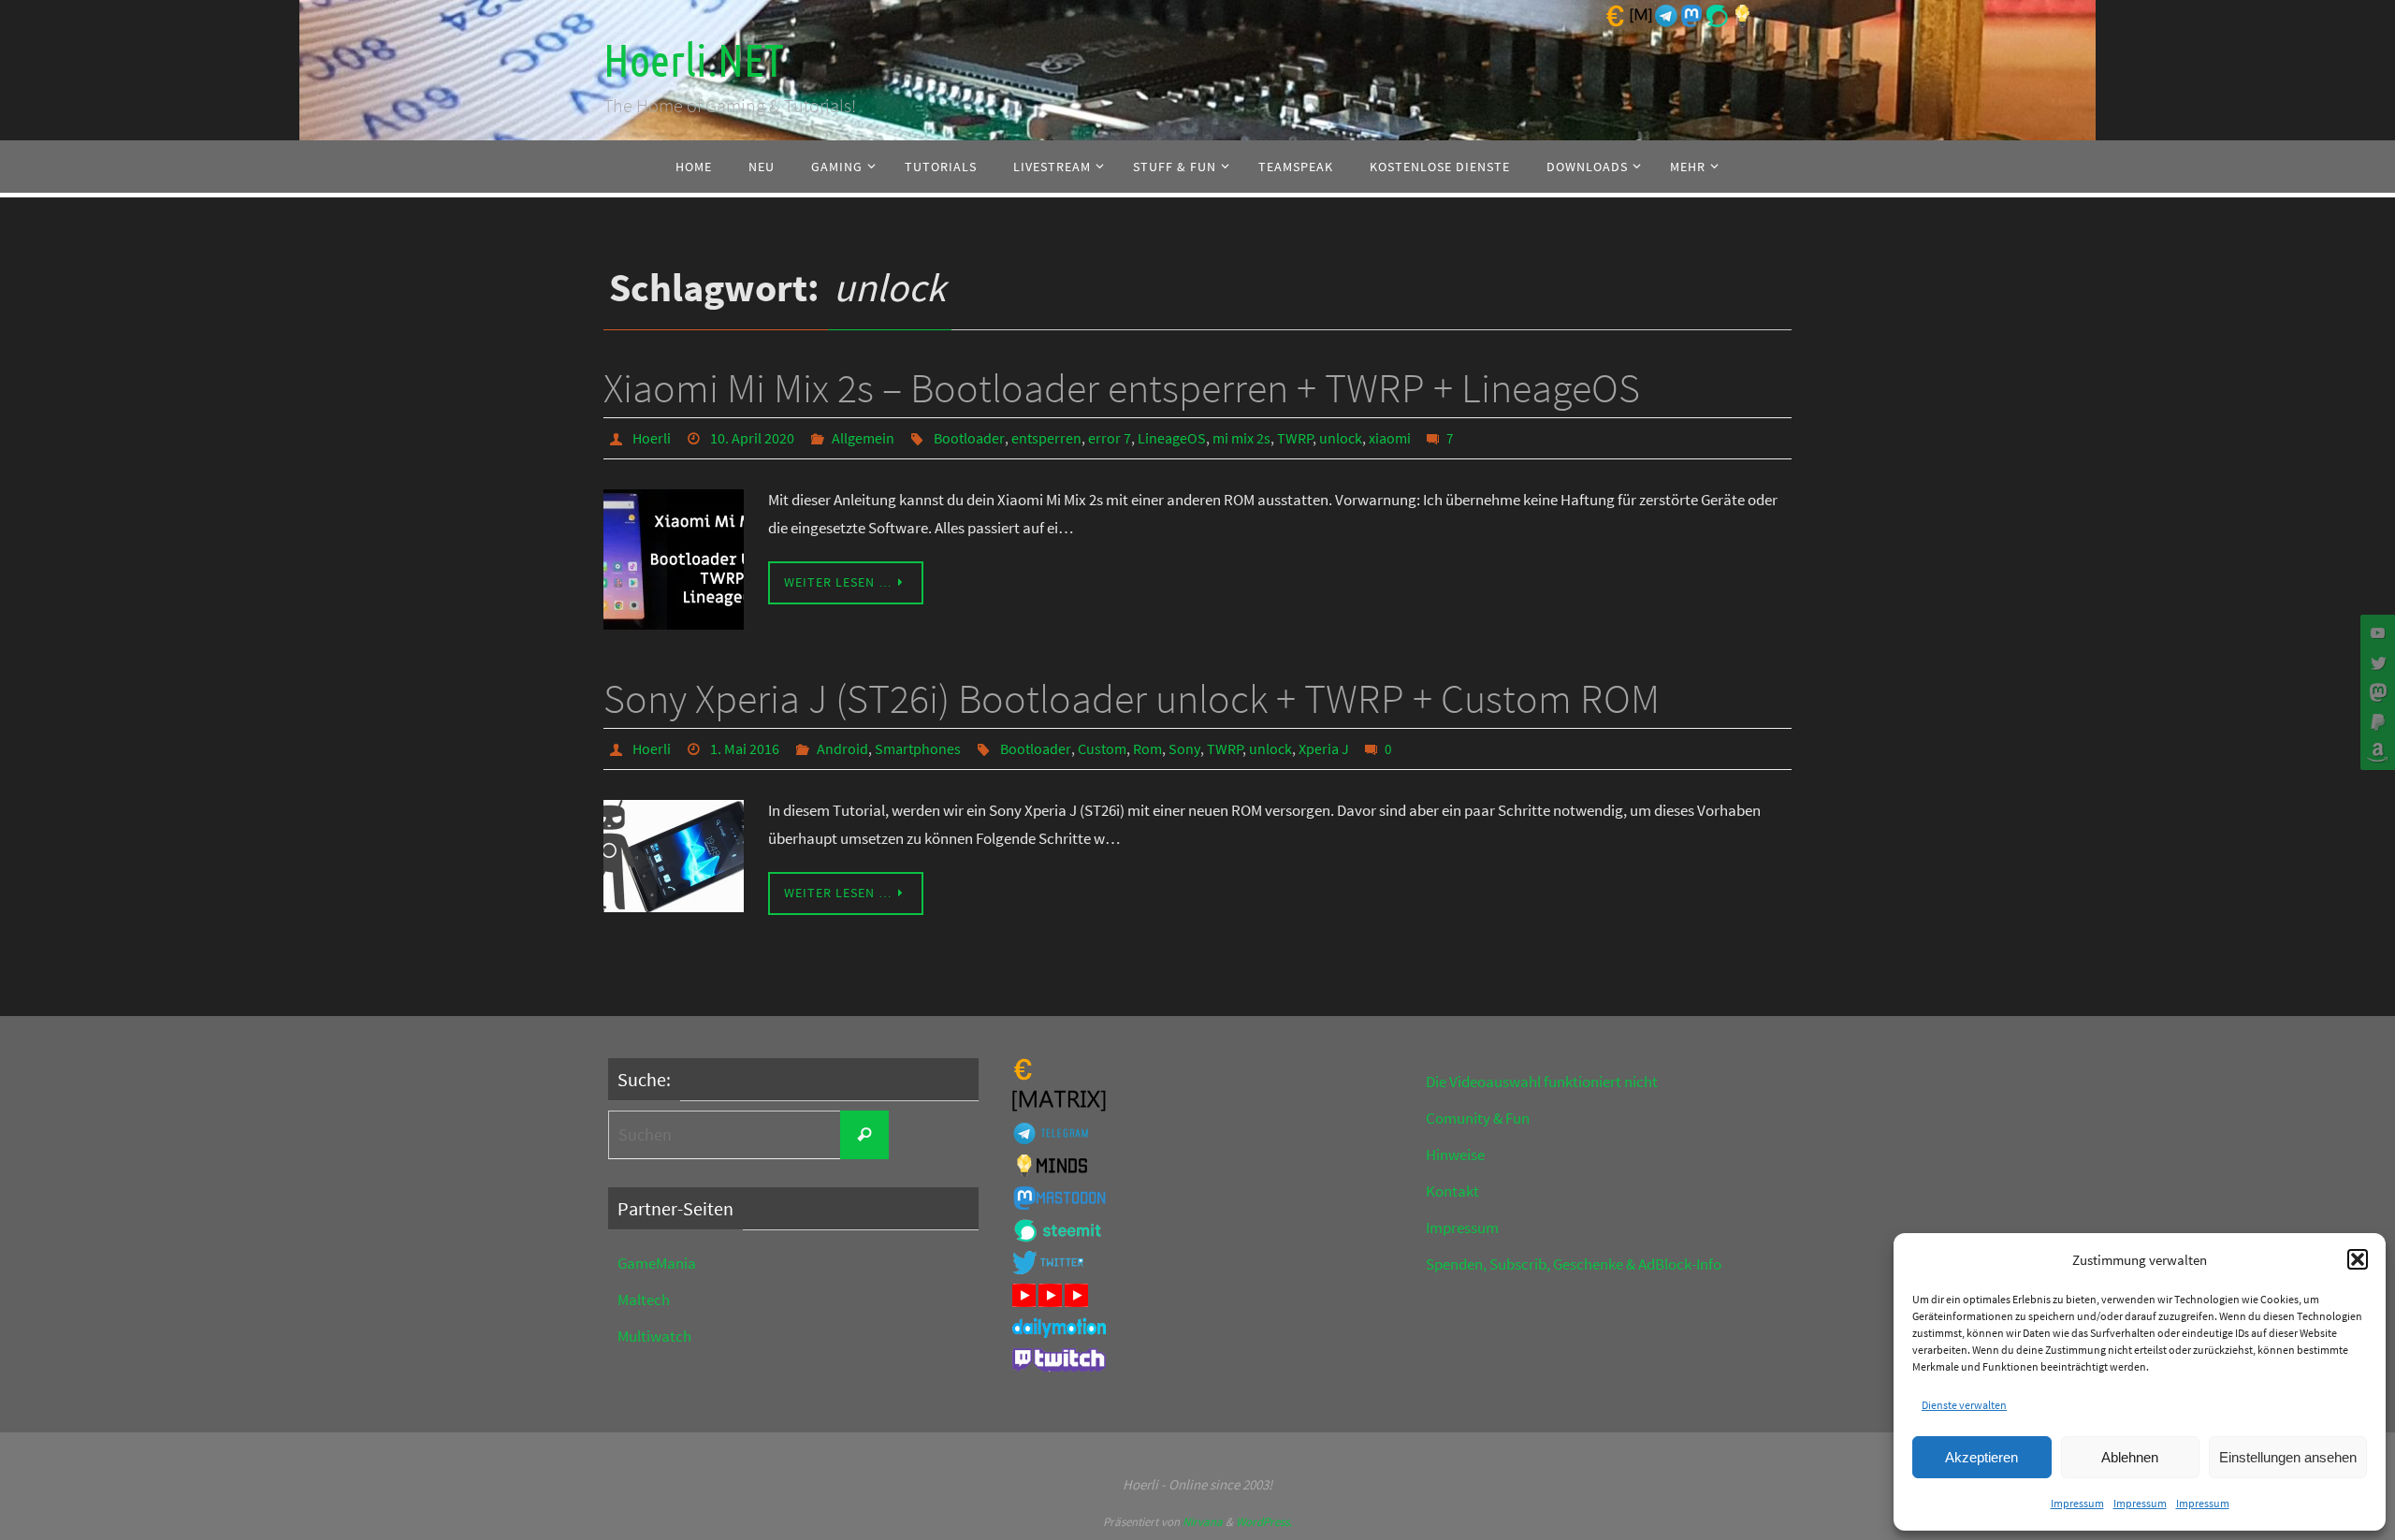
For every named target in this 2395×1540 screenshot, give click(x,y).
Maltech (644, 1300)
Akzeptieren (1981, 1457)
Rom (1147, 748)
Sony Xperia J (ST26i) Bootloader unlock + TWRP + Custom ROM (1132, 698)
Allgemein (863, 438)
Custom (1102, 748)
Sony (1184, 748)
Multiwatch (654, 1336)
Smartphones (918, 748)
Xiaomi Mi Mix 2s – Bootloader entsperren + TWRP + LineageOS (1122, 388)
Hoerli (652, 438)
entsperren (1046, 438)
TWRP (1295, 438)
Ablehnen (2130, 1457)
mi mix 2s (1241, 438)
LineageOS (1172, 438)
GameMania (657, 1263)
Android (842, 748)
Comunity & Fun (1478, 1118)
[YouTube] (2375, 632)
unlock (1341, 438)
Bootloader (969, 438)
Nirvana (1203, 1522)
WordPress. (1264, 1522)
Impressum (2077, 1503)
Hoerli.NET (693, 61)
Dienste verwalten (1964, 1405)
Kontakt (1452, 1191)
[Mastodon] (2375, 692)
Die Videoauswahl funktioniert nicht (1542, 1082)
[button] (2358, 1259)
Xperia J (1324, 748)
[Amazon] (2375, 752)
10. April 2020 (752, 438)
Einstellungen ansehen (2288, 1457)
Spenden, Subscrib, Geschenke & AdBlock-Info (1574, 1264)
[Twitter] (2375, 662)
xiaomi (1390, 438)
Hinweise (1455, 1155)
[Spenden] (2375, 722)
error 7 (1110, 438)
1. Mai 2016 (745, 748)
